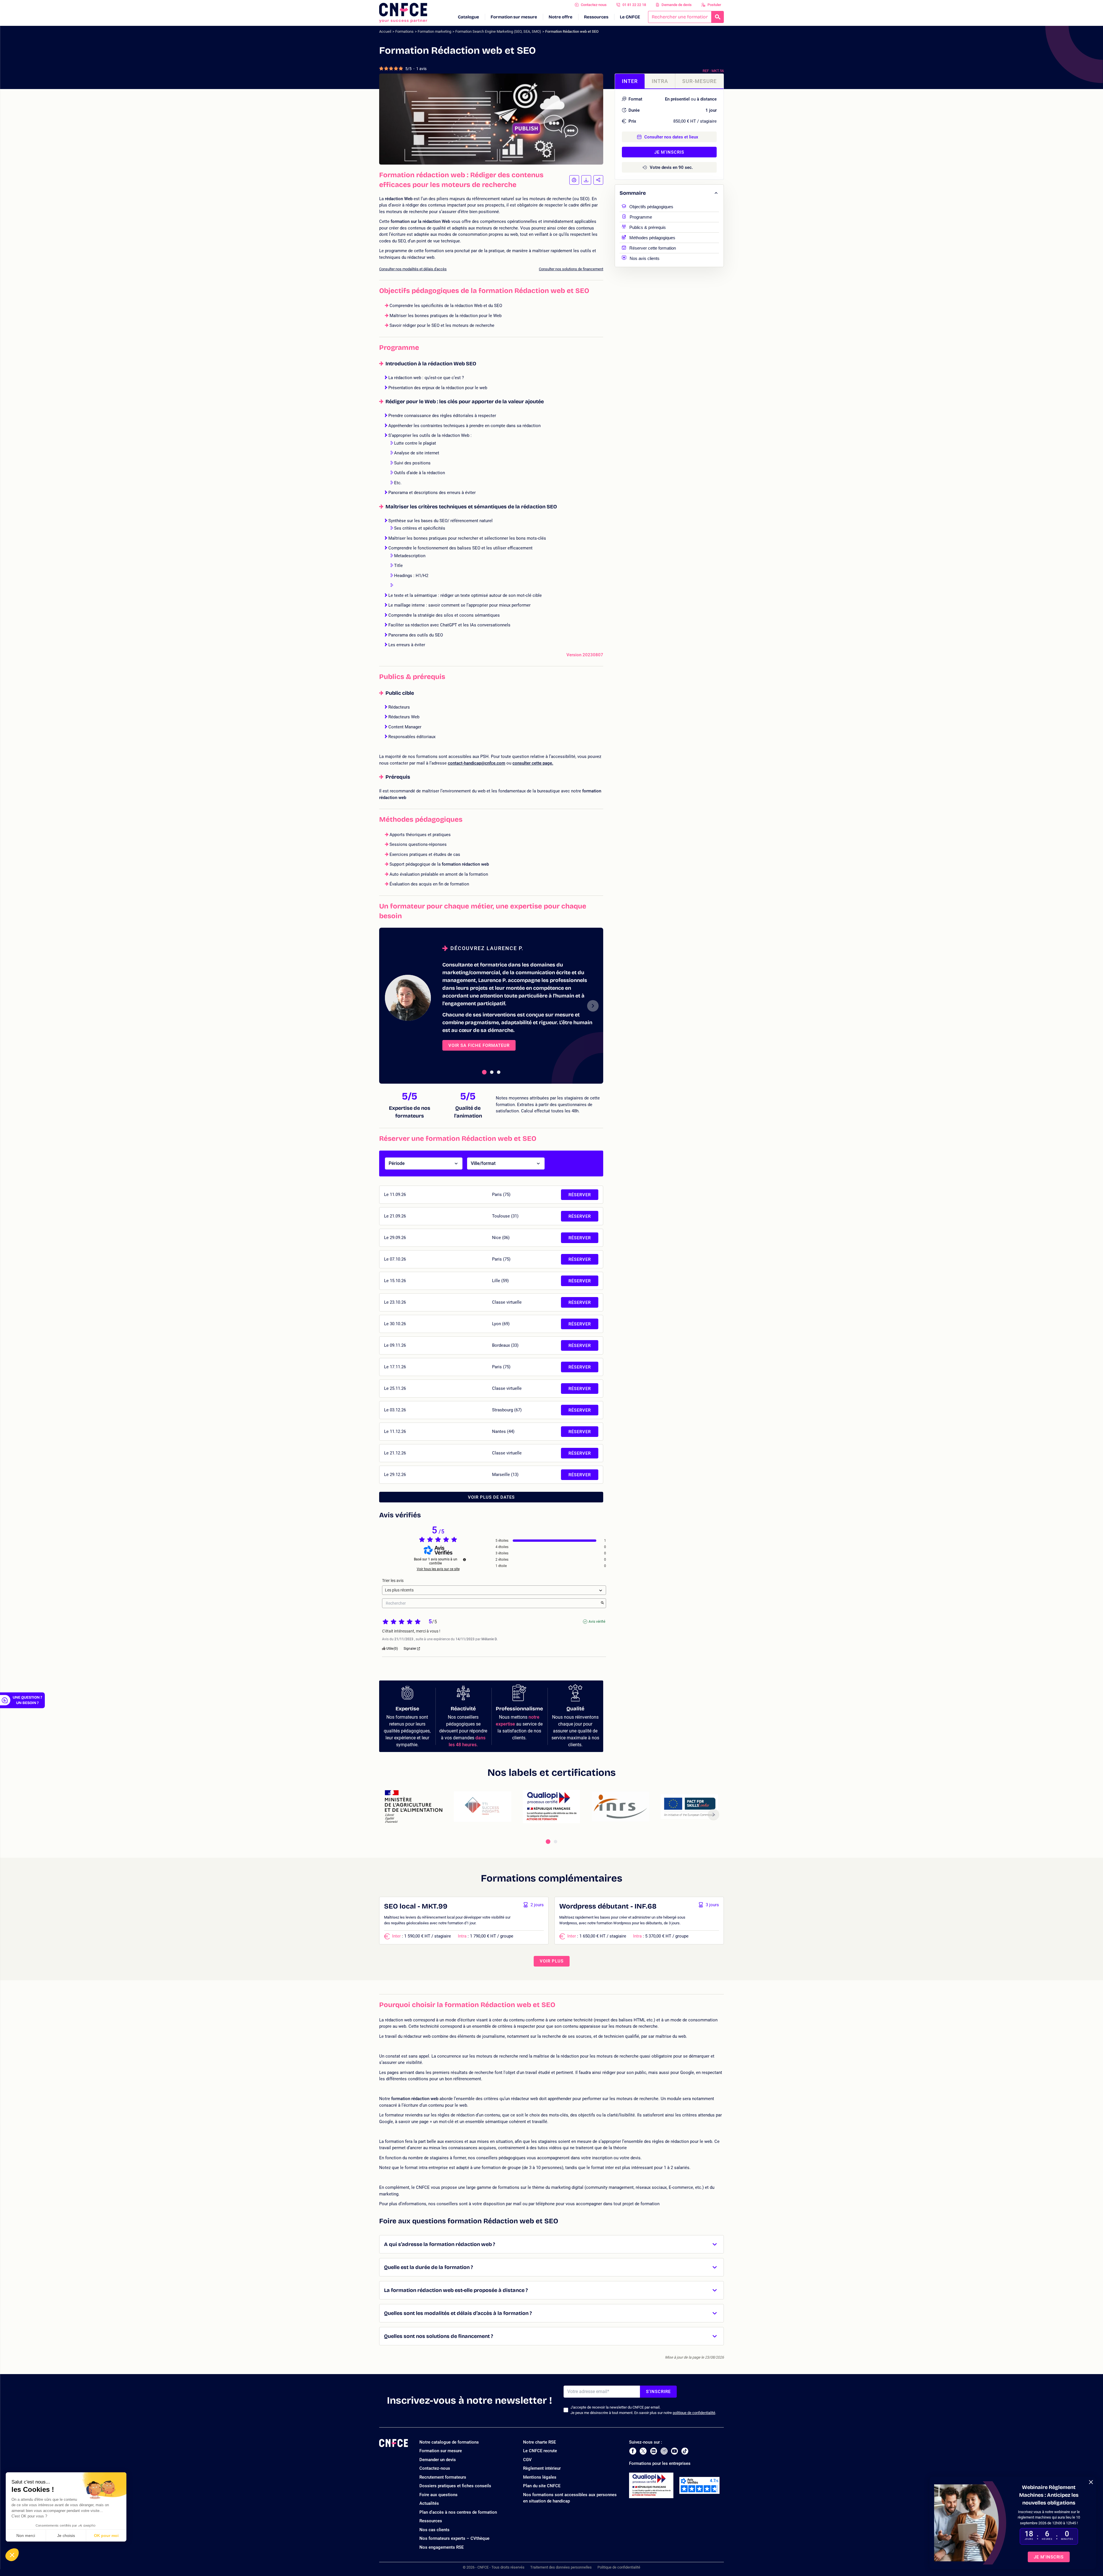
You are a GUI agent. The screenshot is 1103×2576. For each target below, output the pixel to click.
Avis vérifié (597, 1622)
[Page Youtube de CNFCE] (674, 2451)
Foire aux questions (438, 2495)
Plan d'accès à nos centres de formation (458, 2512)
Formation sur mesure (514, 17)
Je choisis (66, 2536)
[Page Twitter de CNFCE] (643, 2451)
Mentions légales (540, 2477)
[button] (12, 2555)
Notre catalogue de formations (449, 2442)
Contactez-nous (594, 5)
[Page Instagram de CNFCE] (664, 2451)
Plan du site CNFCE (542, 2486)
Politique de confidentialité (619, 2567)
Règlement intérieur (542, 2468)
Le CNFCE (630, 17)
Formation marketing (434, 31)
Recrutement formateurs (443, 2477)
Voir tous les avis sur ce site (438, 1569)
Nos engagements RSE (441, 2547)
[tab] (484, 1072)
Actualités (429, 2503)
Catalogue (468, 17)
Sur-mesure (699, 81)
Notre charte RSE (539, 2442)
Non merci (26, 2536)
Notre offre (561, 17)
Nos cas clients (434, 2530)
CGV (527, 2460)
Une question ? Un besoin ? (27, 1700)
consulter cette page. (533, 763)
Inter (630, 81)
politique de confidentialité (694, 2413)
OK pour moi (106, 2536)
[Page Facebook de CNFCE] (633, 2451)
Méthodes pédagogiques (652, 237)
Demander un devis (438, 2460)
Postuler (714, 5)
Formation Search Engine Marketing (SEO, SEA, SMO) (498, 31)
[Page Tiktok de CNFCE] (685, 2451)
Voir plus (552, 1961)
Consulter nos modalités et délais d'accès (413, 269)
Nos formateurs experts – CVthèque (454, 2538)
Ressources (596, 17)
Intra (660, 81)
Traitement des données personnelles (561, 2567)
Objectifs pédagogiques (651, 206)
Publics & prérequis (648, 227)
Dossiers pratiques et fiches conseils (455, 2486)
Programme (641, 216)
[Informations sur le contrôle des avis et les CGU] (464, 1560)
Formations (404, 31)
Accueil (385, 31)
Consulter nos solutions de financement (571, 269)
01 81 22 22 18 (634, 5)
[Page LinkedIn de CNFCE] (654, 2451)
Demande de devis (677, 5)
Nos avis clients (645, 258)
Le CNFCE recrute (540, 2451)
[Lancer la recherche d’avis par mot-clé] (602, 1603)
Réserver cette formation (653, 247)
